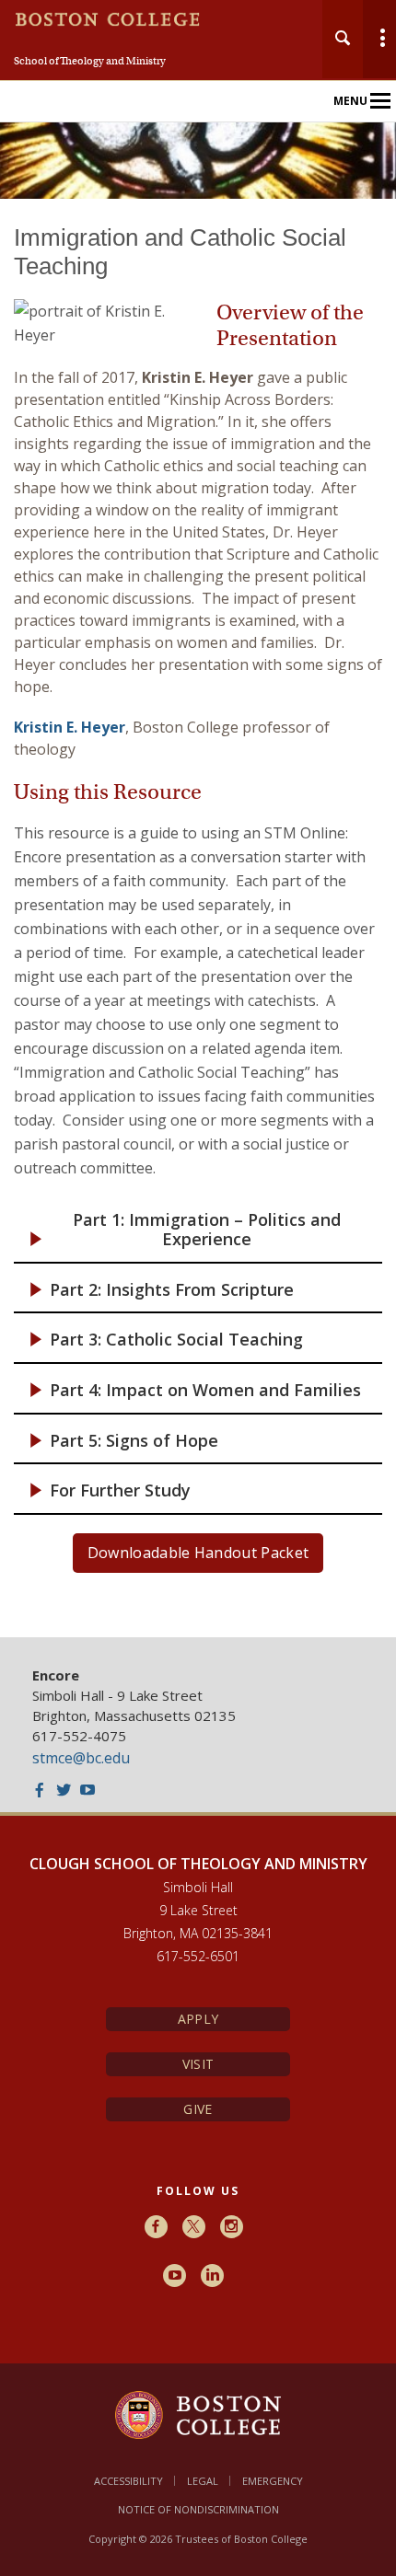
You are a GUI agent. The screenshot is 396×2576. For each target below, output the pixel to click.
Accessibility (128, 2481)
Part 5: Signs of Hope (134, 1441)
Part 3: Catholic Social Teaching (176, 1340)
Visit (198, 2064)
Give (198, 2109)
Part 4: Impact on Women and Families (205, 1390)
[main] (198, 918)
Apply (198, 2019)
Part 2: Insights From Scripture (172, 1290)
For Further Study (120, 1490)
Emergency (273, 2481)
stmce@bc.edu (81, 1758)
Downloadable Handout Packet (198, 1553)
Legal (203, 2481)
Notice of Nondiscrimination (198, 2509)
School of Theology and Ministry (90, 61)
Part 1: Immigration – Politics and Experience (207, 1230)
